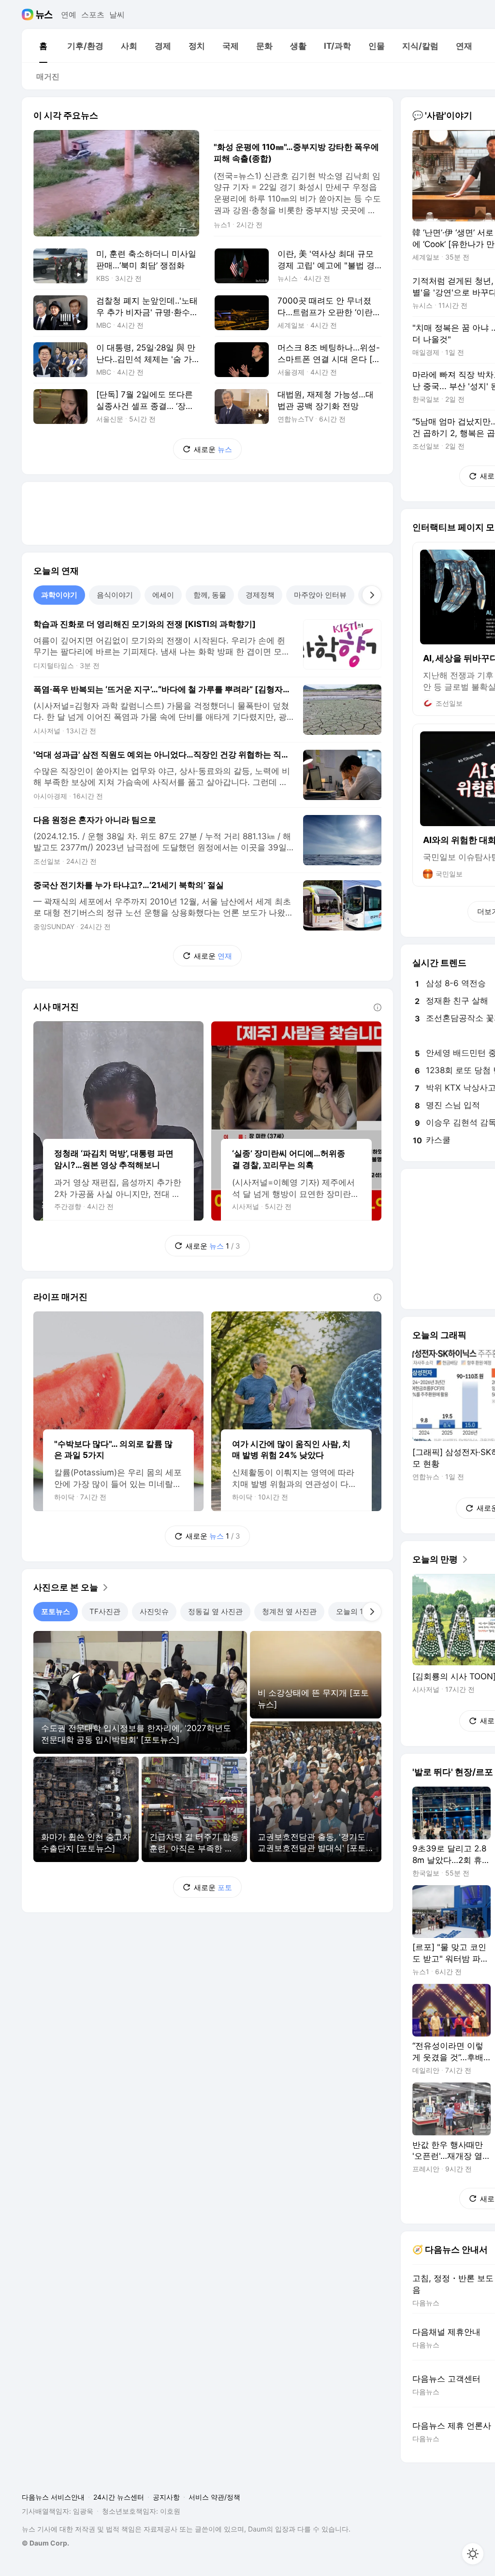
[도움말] (378, 1007)
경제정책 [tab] (260, 595)
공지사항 (166, 2497)
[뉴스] (44, 15)
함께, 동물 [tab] (210, 595)
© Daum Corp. (45, 2543)
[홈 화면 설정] (473, 2554)
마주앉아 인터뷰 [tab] (320, 595)
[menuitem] (43, 46)
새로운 (213, 449)
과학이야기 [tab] (59, 595)
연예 (69, 15)
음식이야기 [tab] (115, 595)
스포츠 (93, 15)
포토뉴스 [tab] (56, 1611)
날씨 (117, 15)
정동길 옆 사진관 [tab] (215, 1611)
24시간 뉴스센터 (119, 2497)
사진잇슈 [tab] (154, 1611)
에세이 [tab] (163, 595)
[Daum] (29, 15)
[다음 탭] (372, 595)
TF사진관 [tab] (105, 1611)
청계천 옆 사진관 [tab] (289, 1611)
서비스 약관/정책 (214, 2497)
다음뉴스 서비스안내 (53, 2497)
